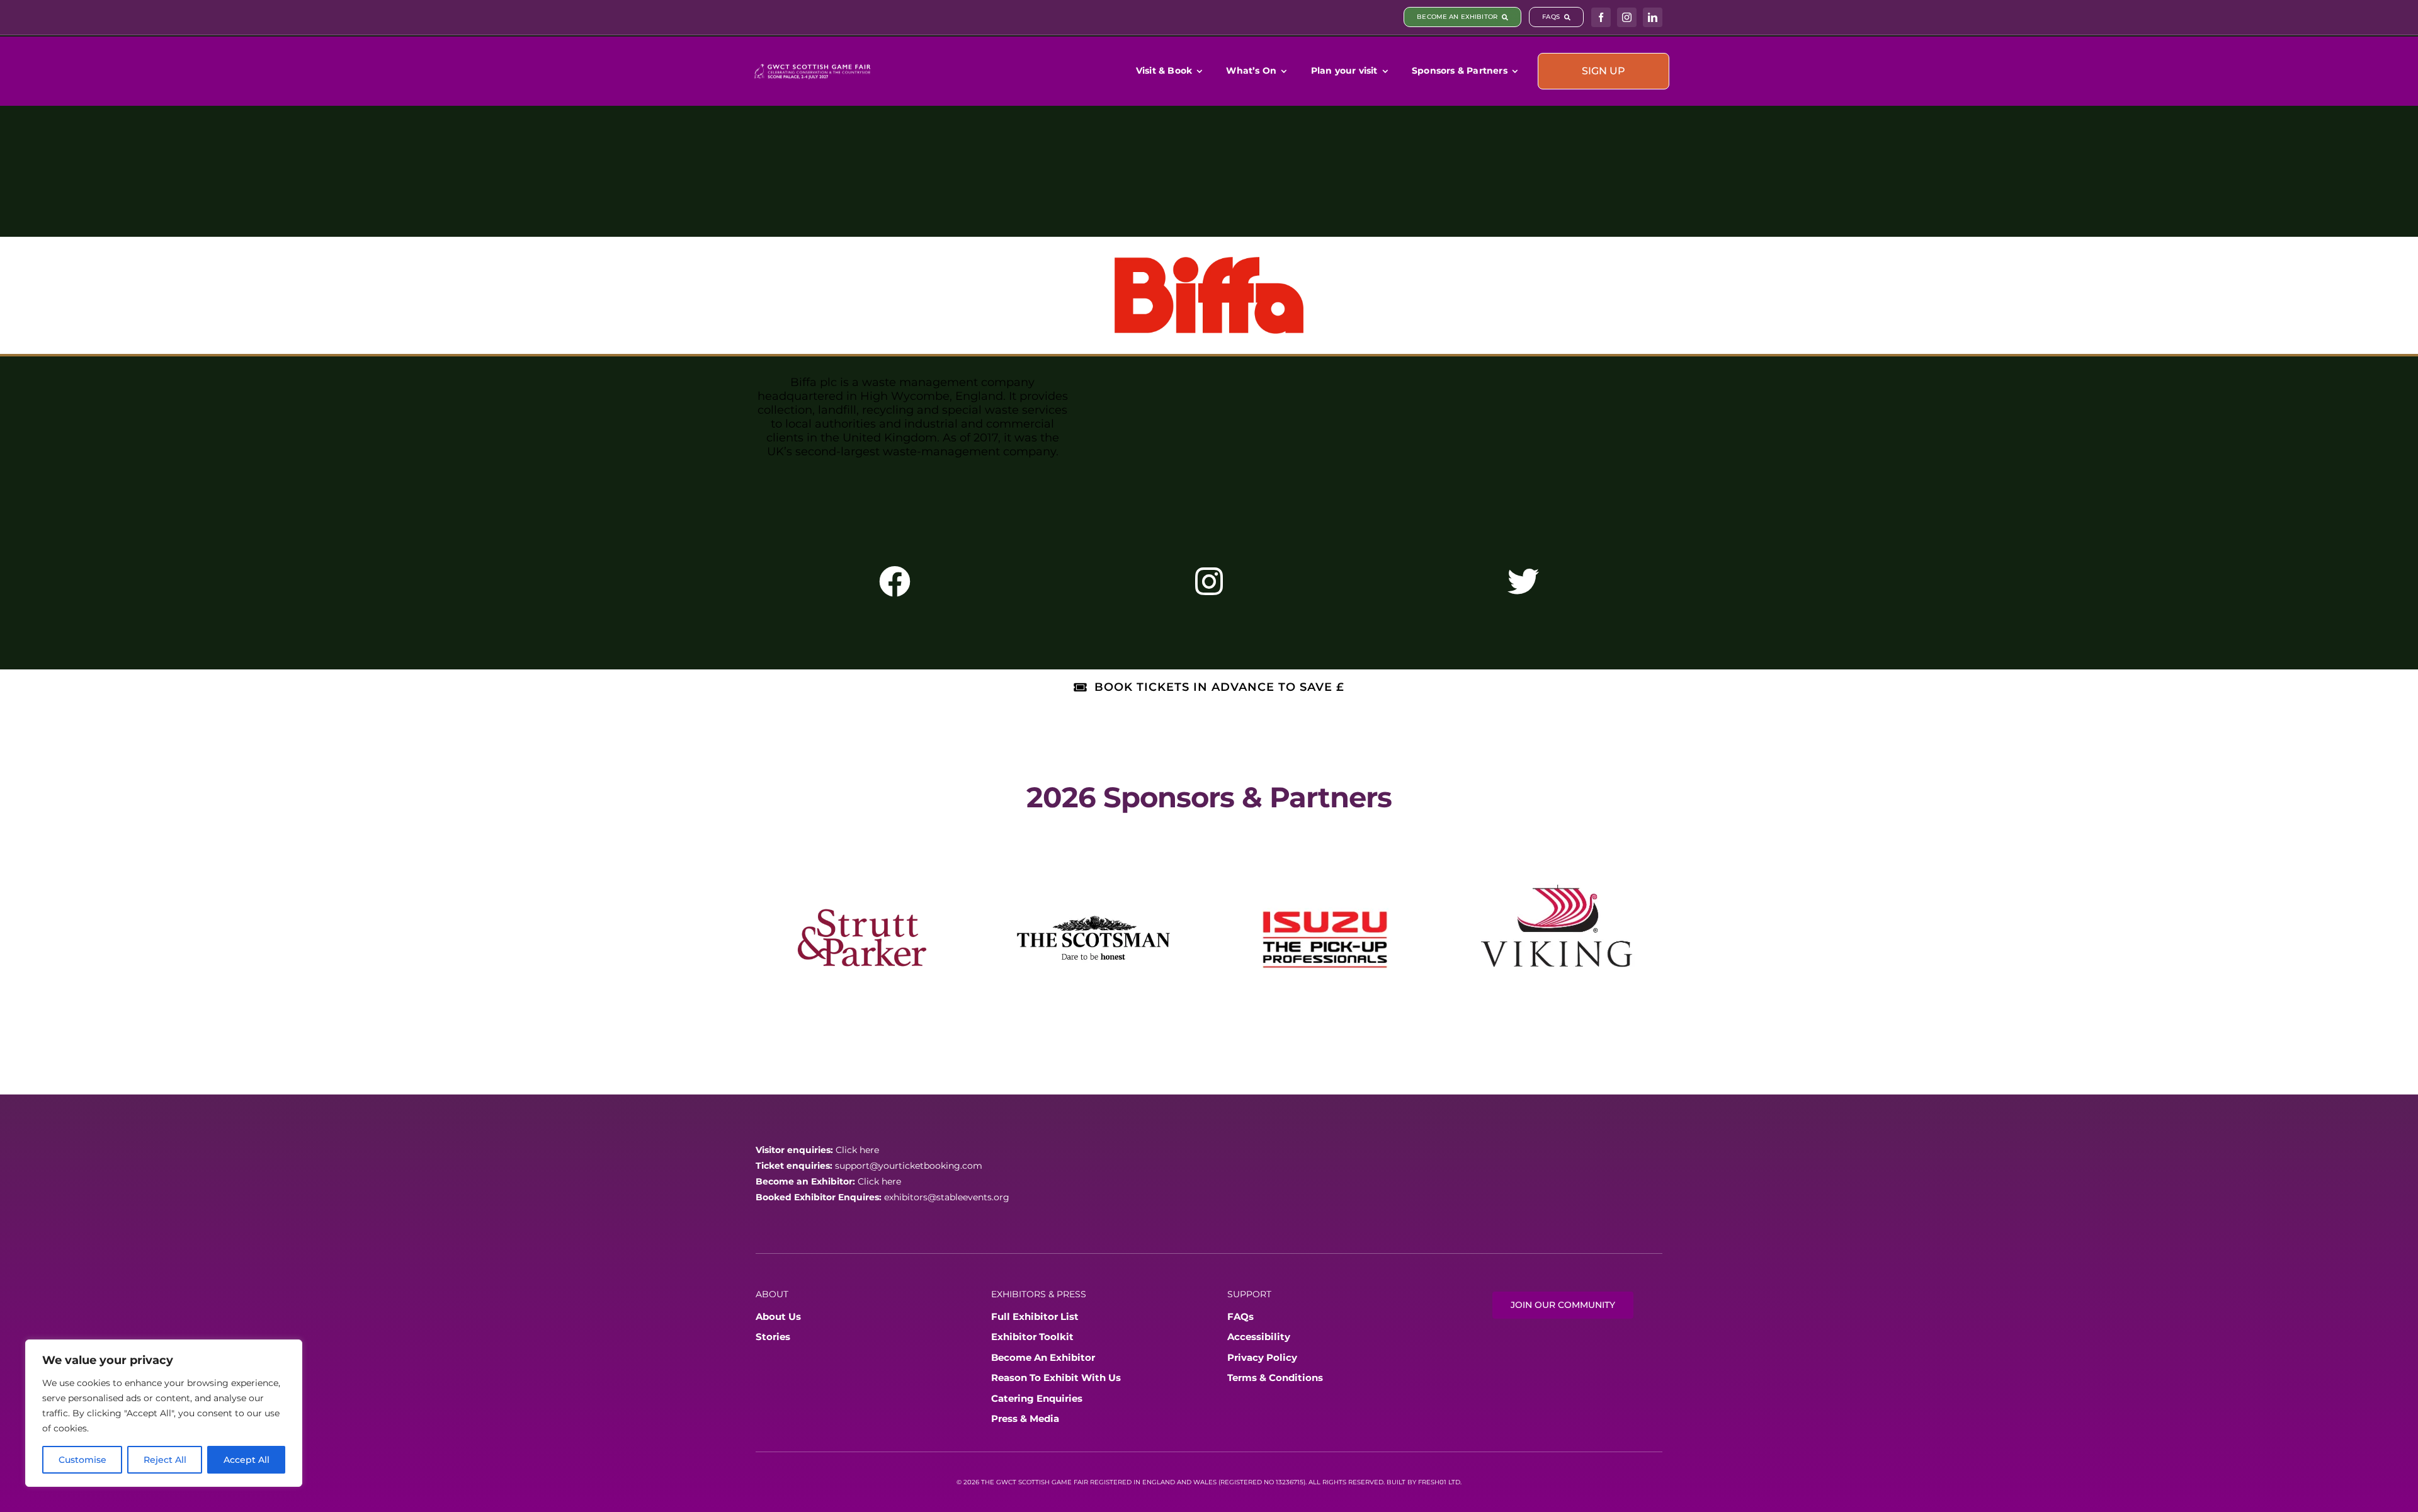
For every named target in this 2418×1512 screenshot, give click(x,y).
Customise (82, 1460)
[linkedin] (1653, 17)
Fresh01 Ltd (1439, 1459)
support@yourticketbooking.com (909, 1142)
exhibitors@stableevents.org (947, 1174)
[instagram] (1627, 17)
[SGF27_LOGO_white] (812, 65)
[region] (164, 1413)
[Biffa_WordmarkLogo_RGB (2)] (1209, 263)
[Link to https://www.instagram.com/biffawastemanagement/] (1209, 581)
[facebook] (1601, 17)
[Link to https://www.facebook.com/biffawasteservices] (895, 581)
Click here (857, 1127)
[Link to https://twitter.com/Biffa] (1523, 581)
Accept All (247, 1460)
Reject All (165, 1460)
